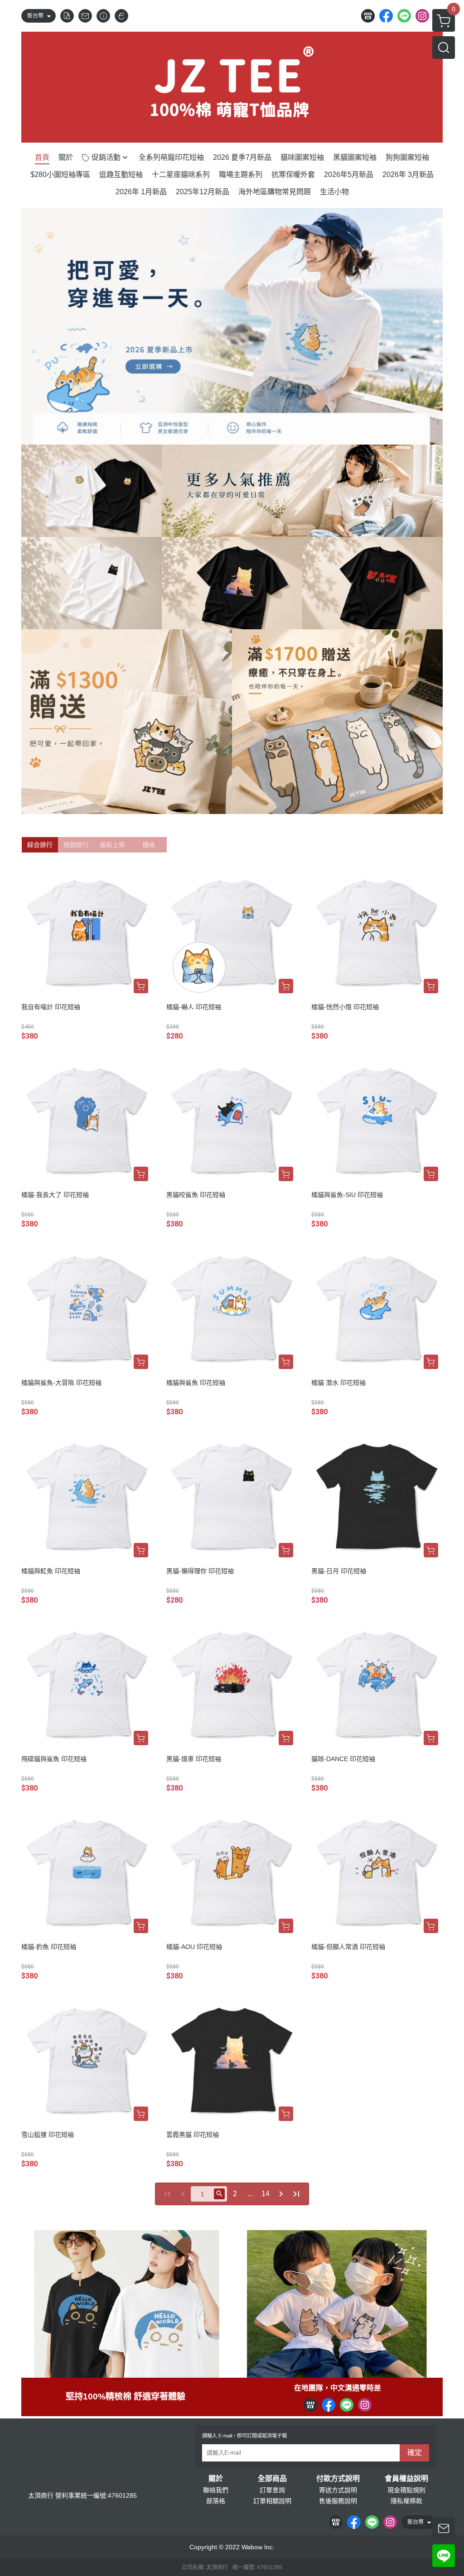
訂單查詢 (272, 2490)
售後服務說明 (338, 2501)
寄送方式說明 (338, 2490)
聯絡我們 (216, 2490)
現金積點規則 (406, 2490)
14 (266, 2194)
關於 (216, 2479)
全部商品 (272, 2479)
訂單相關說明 (272, 2501)
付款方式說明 (338, 2479)
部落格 (216, 2501)
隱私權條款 (406, 2501)
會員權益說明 (406, 2479)
